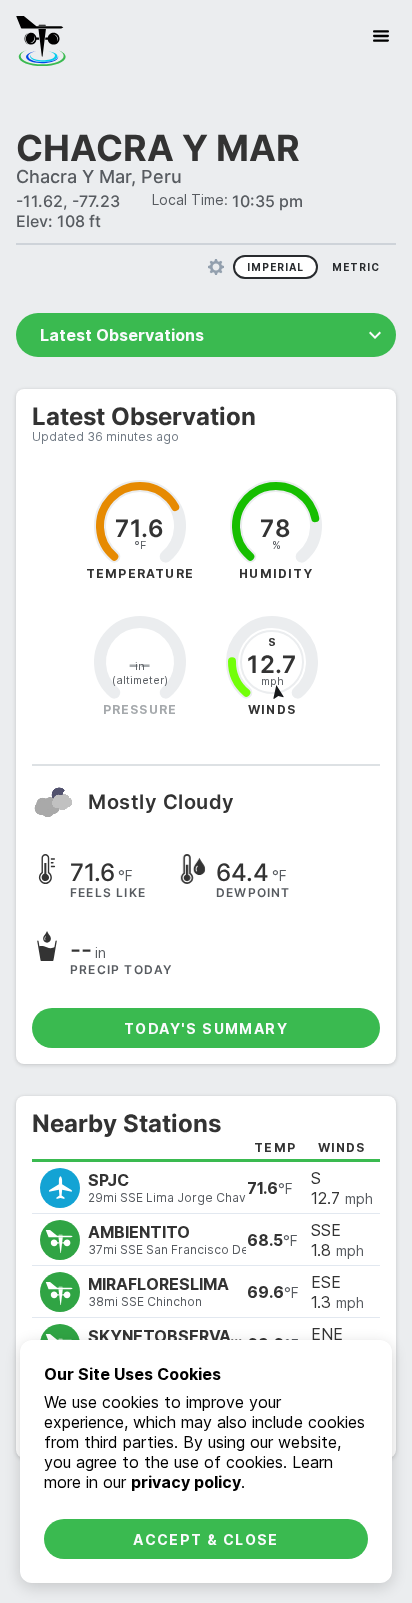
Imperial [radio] (275, 267)
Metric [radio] (356, 267)
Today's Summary (206, 1028)
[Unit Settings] (216, 267)
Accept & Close (206, 1539)
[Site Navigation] (381, 36)
